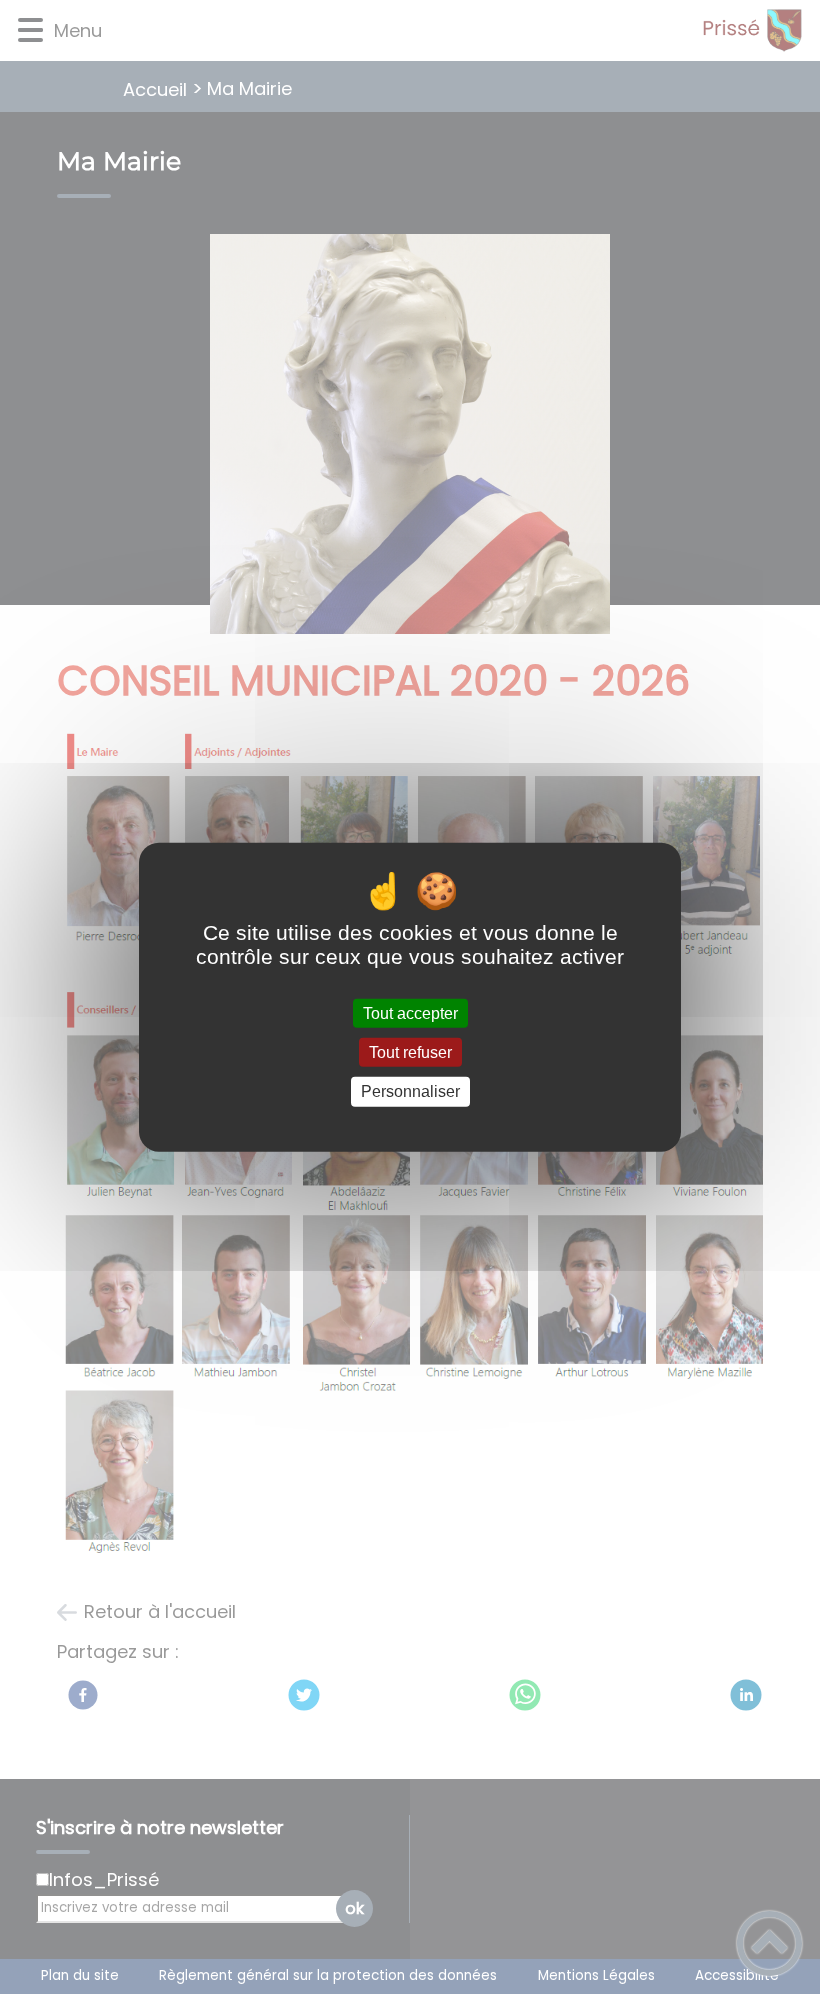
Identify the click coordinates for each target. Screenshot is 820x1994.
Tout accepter (410, 1013)
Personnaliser (410, 1091)
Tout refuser (410, 1052)
